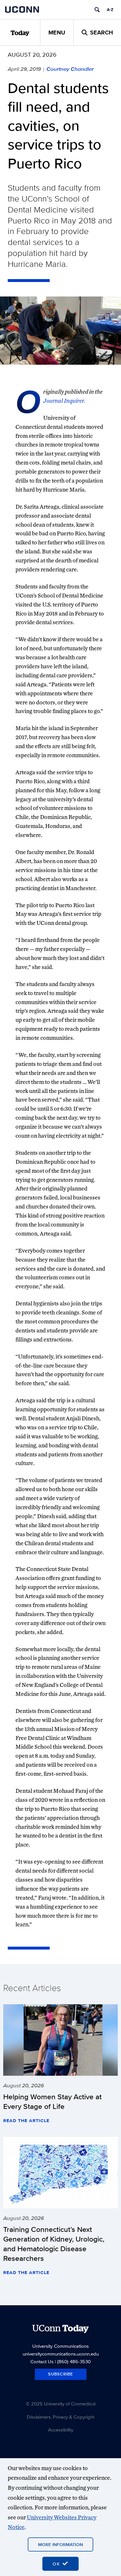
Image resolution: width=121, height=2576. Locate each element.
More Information (60, 2544)
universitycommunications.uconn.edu (61, 2354)
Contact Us (42, 2361)
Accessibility (61, 2430)
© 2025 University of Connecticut (61, 2404)
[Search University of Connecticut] (97, 10)
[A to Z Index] (110, 10)
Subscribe (61, 2374)
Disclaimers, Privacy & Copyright (60, 2417)
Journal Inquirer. (64, 401)
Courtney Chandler (70, 69)
